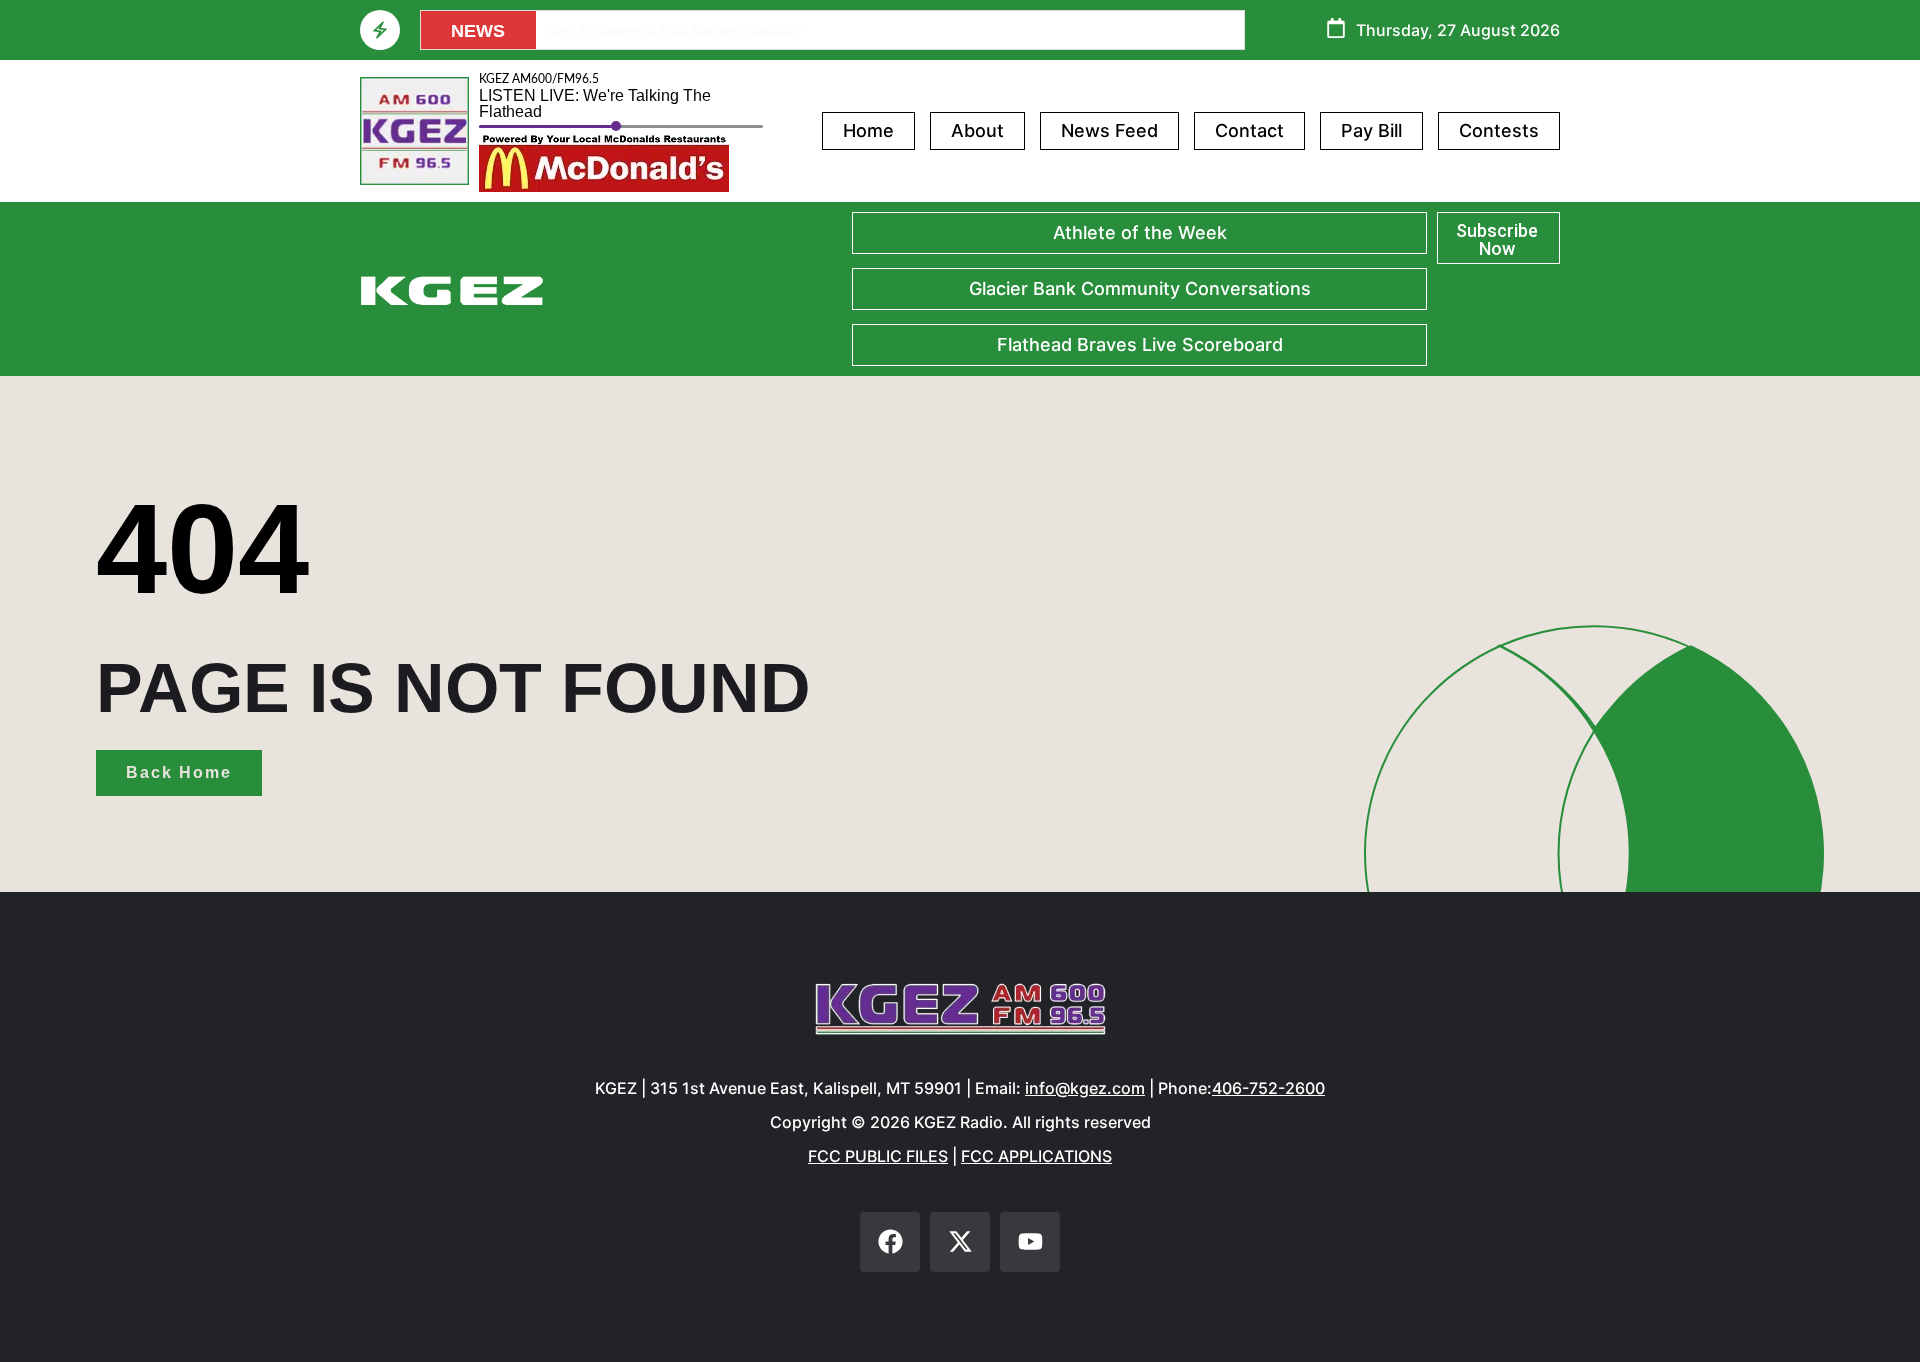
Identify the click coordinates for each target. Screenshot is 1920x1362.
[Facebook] (890, 1242)
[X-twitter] (960, 1242)
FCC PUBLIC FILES (878, 1156)
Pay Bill (1371, 130)
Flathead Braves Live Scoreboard (1140, 344)
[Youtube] (1030, 1242)
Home (868, 130)
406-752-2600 (1268, 1088)
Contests (1499, 130)
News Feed (1109, 130)
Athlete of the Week (1140, 232)
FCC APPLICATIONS (1036, 1156)
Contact (1249, 130)
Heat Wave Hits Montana (629, 31)
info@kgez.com (1085, 1088)
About (977, 130)
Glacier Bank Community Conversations (1140, 288)
